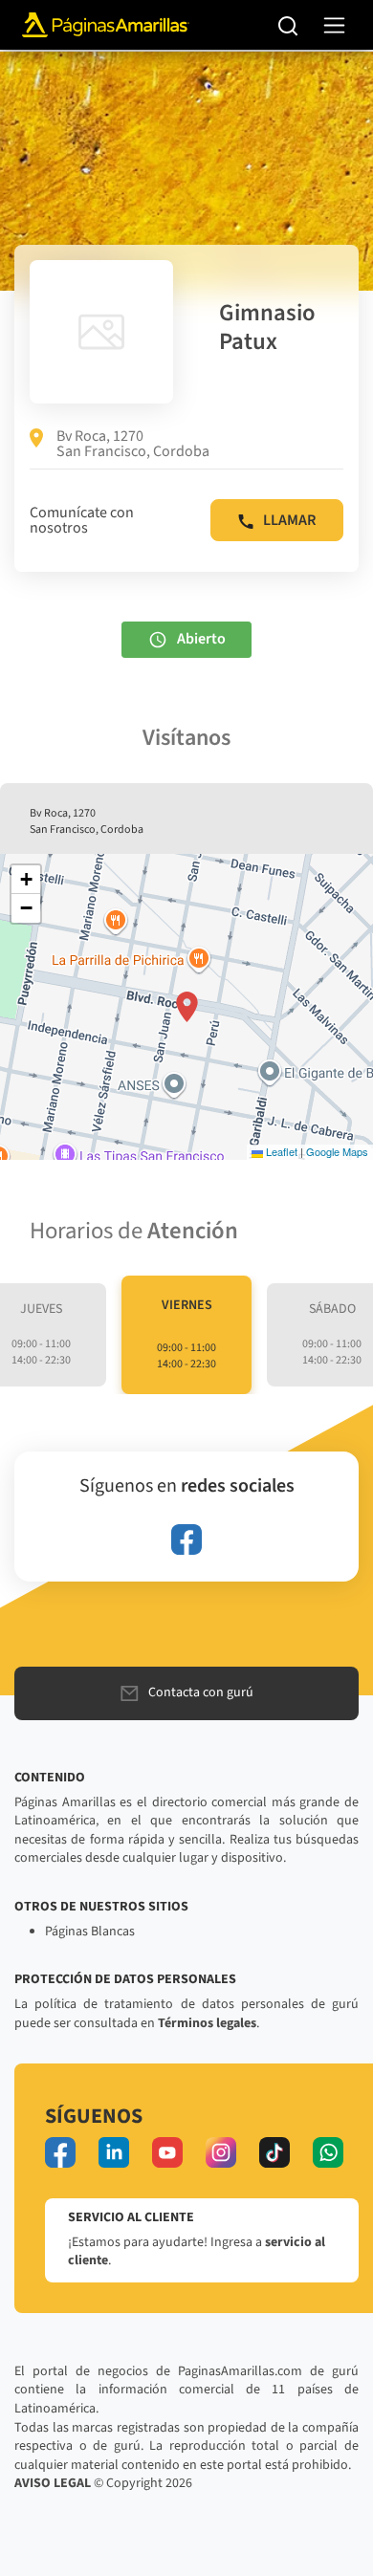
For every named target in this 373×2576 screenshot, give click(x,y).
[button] (187, 1007)
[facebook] (186, 1539)
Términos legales (207, 2023)
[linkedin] (114, 2152)
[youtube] (167, 2152)
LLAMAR (289, 520)
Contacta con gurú (201, 1692)
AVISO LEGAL (53, 2483)
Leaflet (280, 1151)
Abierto (201, 639)
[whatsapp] (328, 2152)
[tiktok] (274, 2152)
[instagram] (221, 2152)
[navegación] (334, 25)
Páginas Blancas (90, 1932)
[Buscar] (288, 25)
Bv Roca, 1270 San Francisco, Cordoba (133, 444)
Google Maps (337, 1151)
